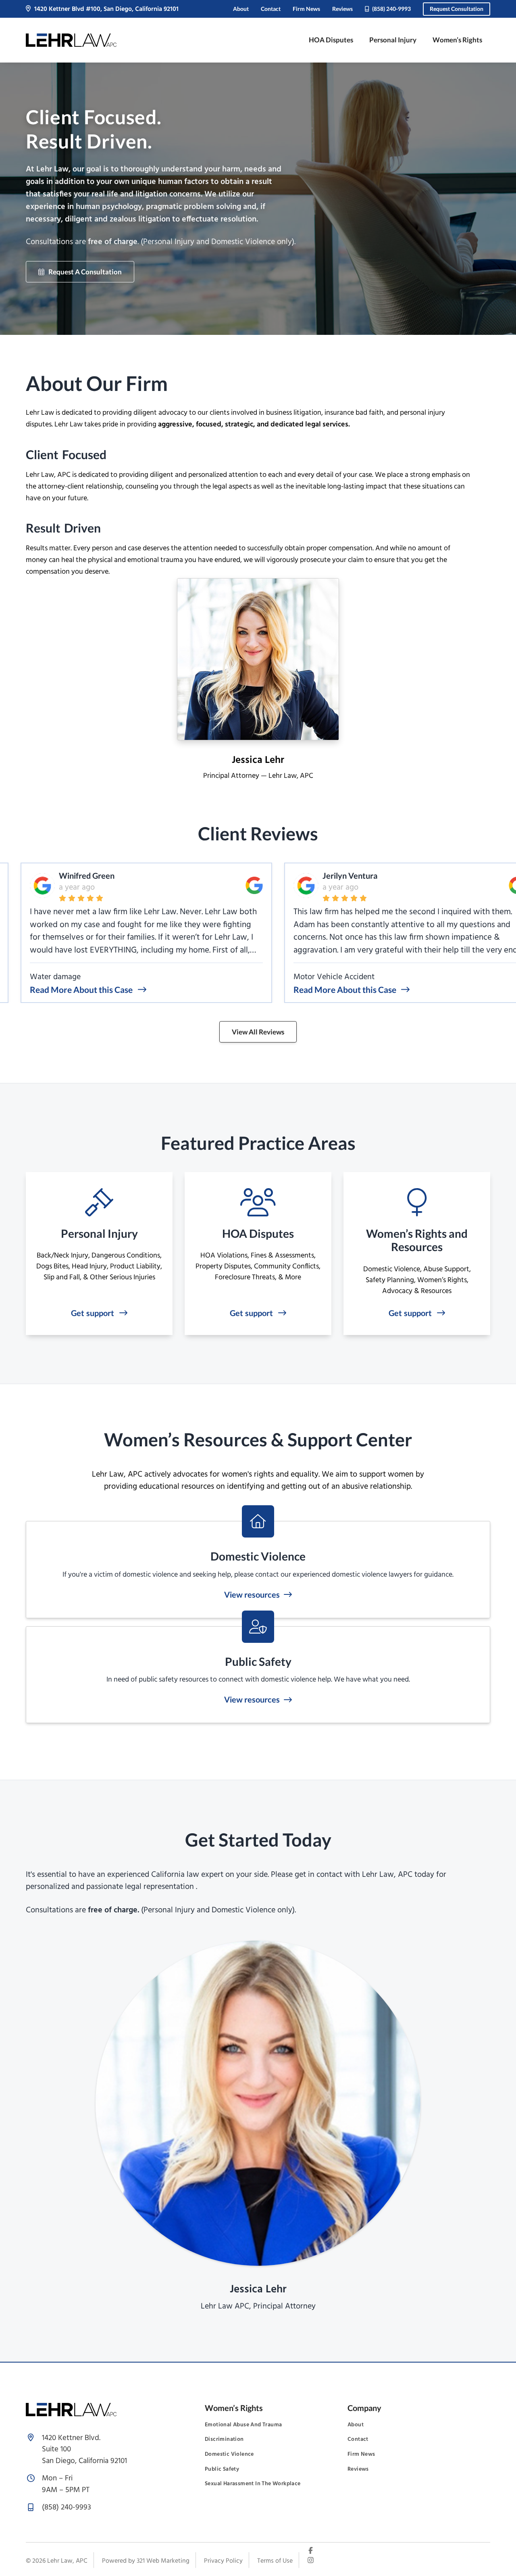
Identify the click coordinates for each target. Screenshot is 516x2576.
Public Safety (222, 2469)
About (241, 9)
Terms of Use (275, 2561)
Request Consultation (457, 9)
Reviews (342, 9)
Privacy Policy (223, 2561)
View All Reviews (258, 1032)
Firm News (306, 9)
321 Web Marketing (163, 2561)
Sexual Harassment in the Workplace (253, 2484)
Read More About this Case (51, 989)
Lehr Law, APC (67, 2561)
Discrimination (224, 2440)
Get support (93, 1313)
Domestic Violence (229, 2455)
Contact (271, 9)
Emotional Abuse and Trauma (243, 2425)
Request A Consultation (85, 272)
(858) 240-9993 (391, 9)
